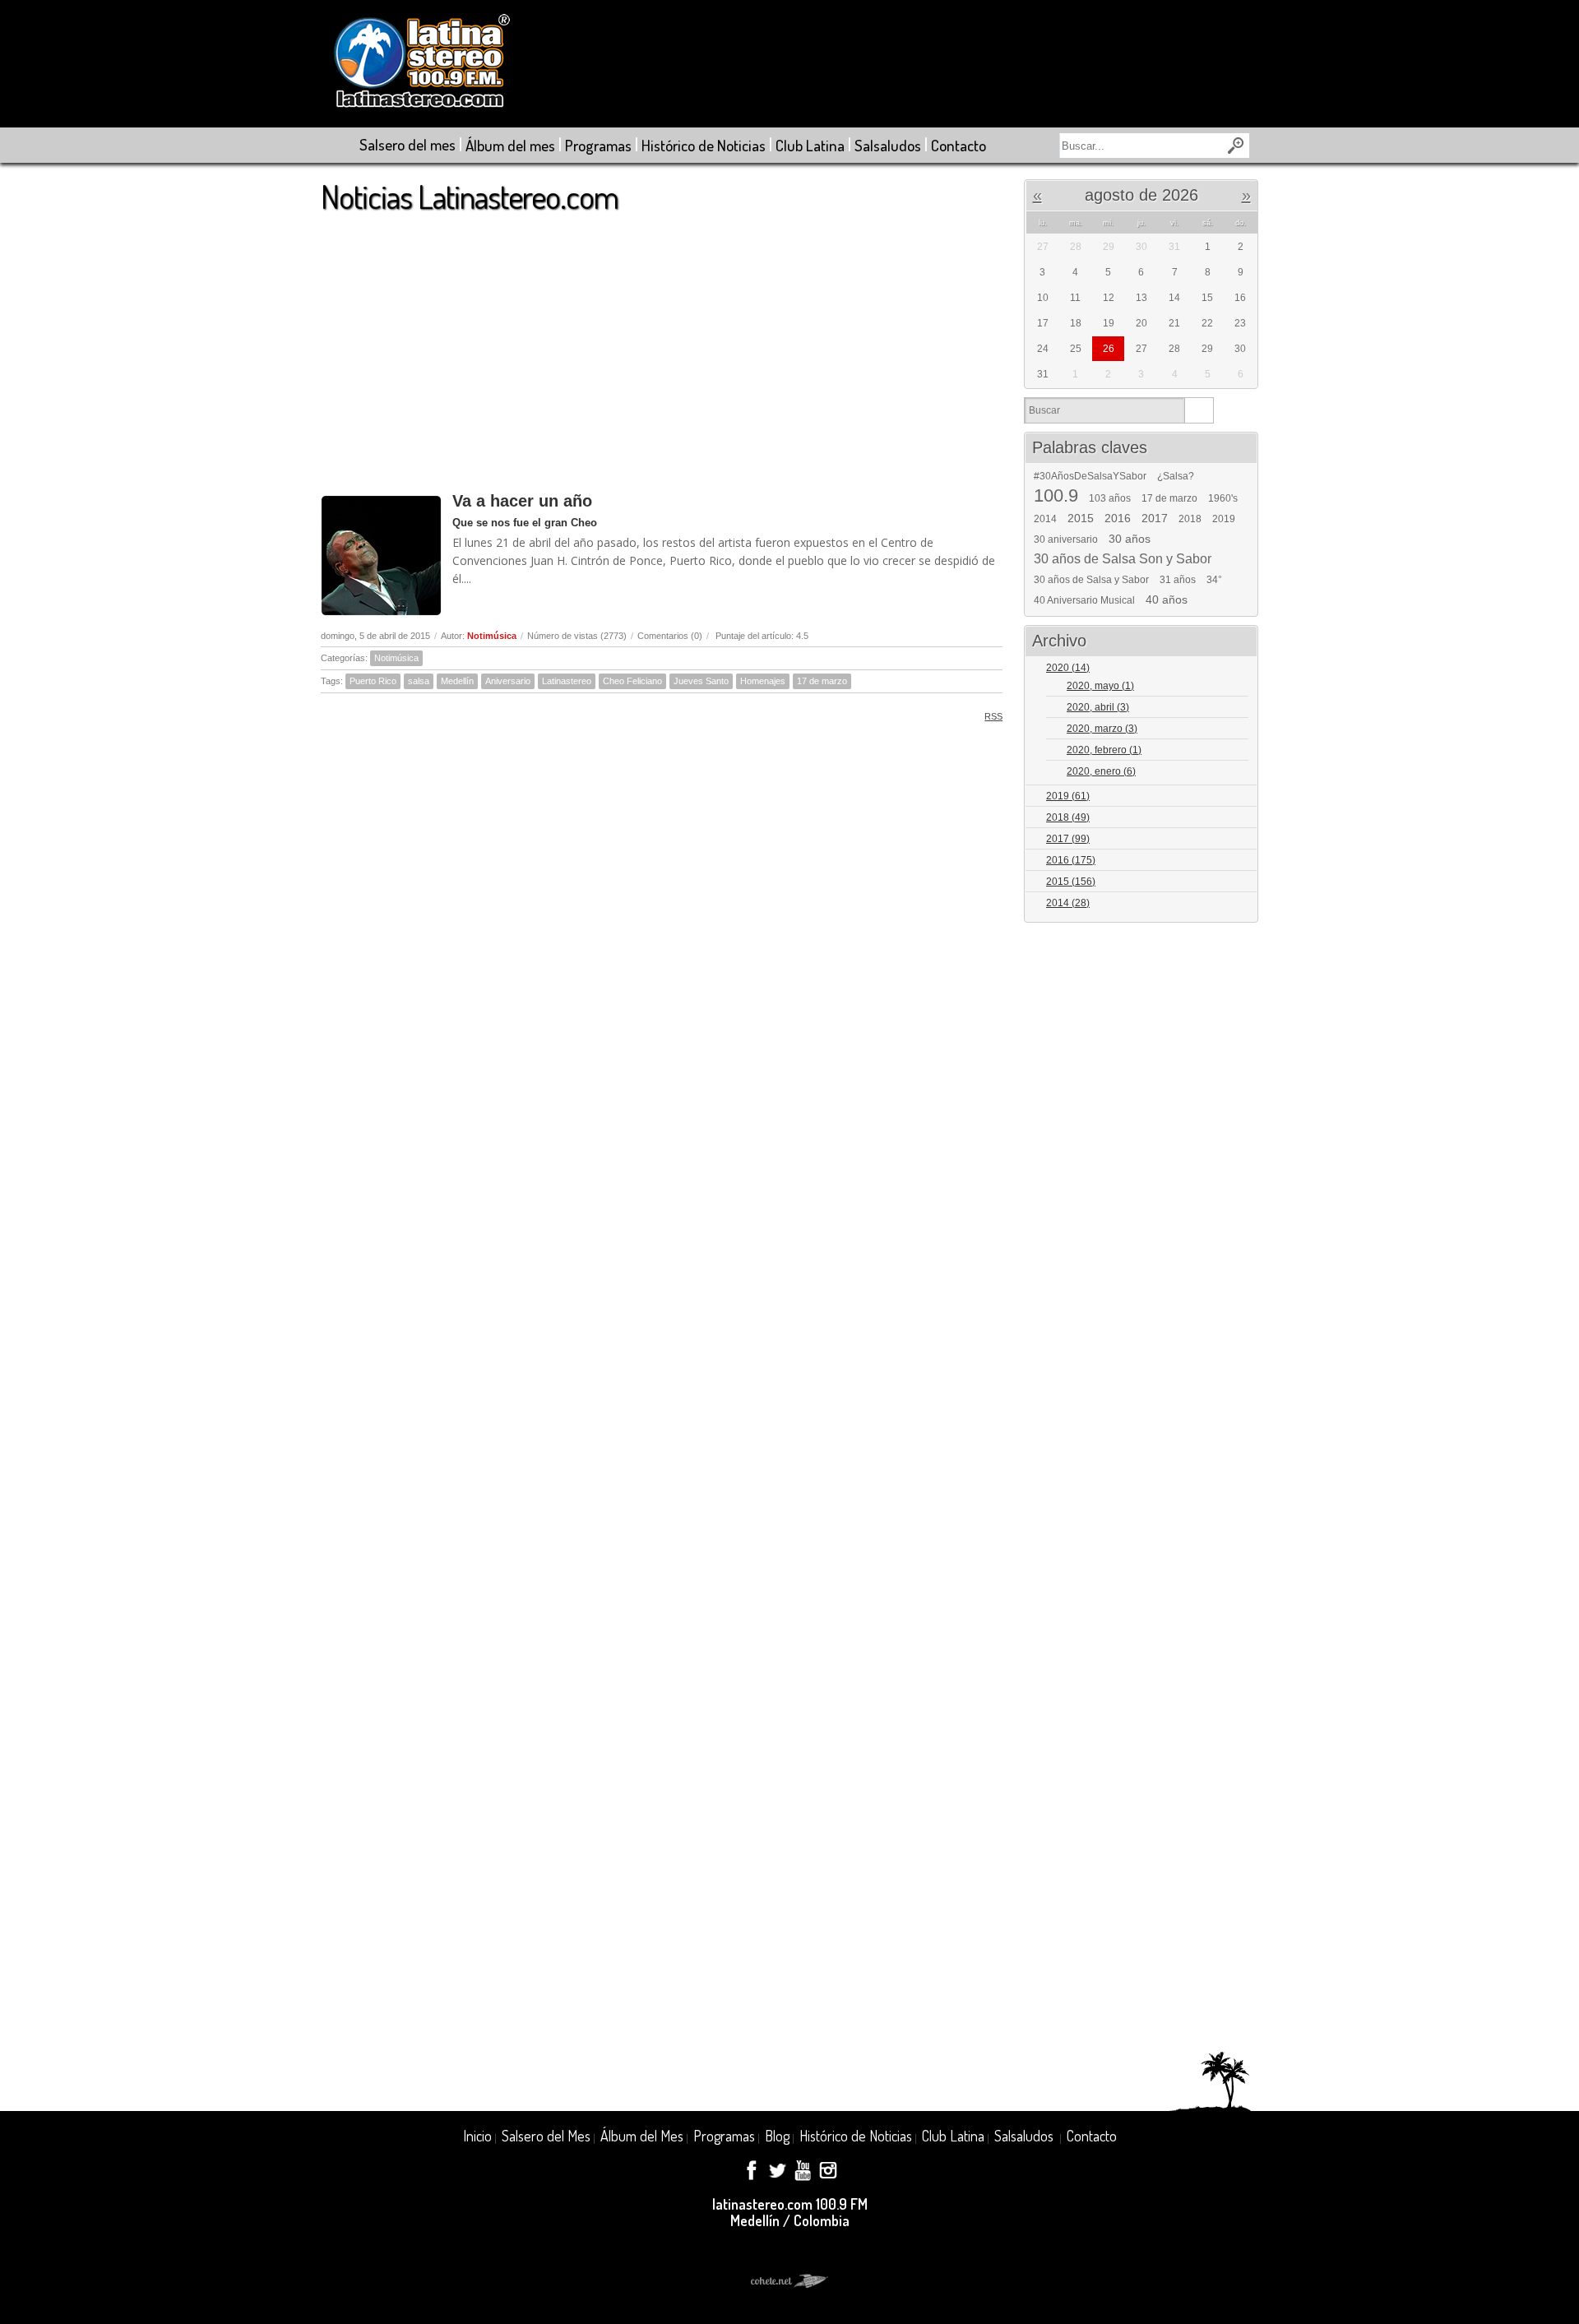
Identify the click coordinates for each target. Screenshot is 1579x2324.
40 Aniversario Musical (1084, 600)
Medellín (457, 681)
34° (1214, 580)
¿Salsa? (1176, 476)
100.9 (1056, 496)
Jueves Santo (701, 681)
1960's (1223, 498)
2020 (1068, 668)
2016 (1118, 518)
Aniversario (508, 681)
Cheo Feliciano (632, 681)
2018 (1190, 519)
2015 (1081, 518)
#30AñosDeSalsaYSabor (1090, 476)
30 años (1130, 539)
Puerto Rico (373, 681)
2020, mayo (1100, 686)
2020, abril (1098, 707)
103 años (1110, 498)
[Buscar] (1199, 410)
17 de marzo (822, 681)
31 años (1178, 580)
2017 (1155, 518)
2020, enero (1101, 771)
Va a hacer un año (522, 501)
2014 (1045, 519)
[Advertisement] (662, 345)
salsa (419, 681)
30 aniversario (1066, 539)
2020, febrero (1104, 750)
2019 (1224, 519)
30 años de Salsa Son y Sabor (1123, 559)
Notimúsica (492, 636)
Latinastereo (567, 681)
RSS (993, 716)
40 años (1167, 600)
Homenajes (763, 681)
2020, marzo (1102, 729)
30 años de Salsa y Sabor (1091, 580)
